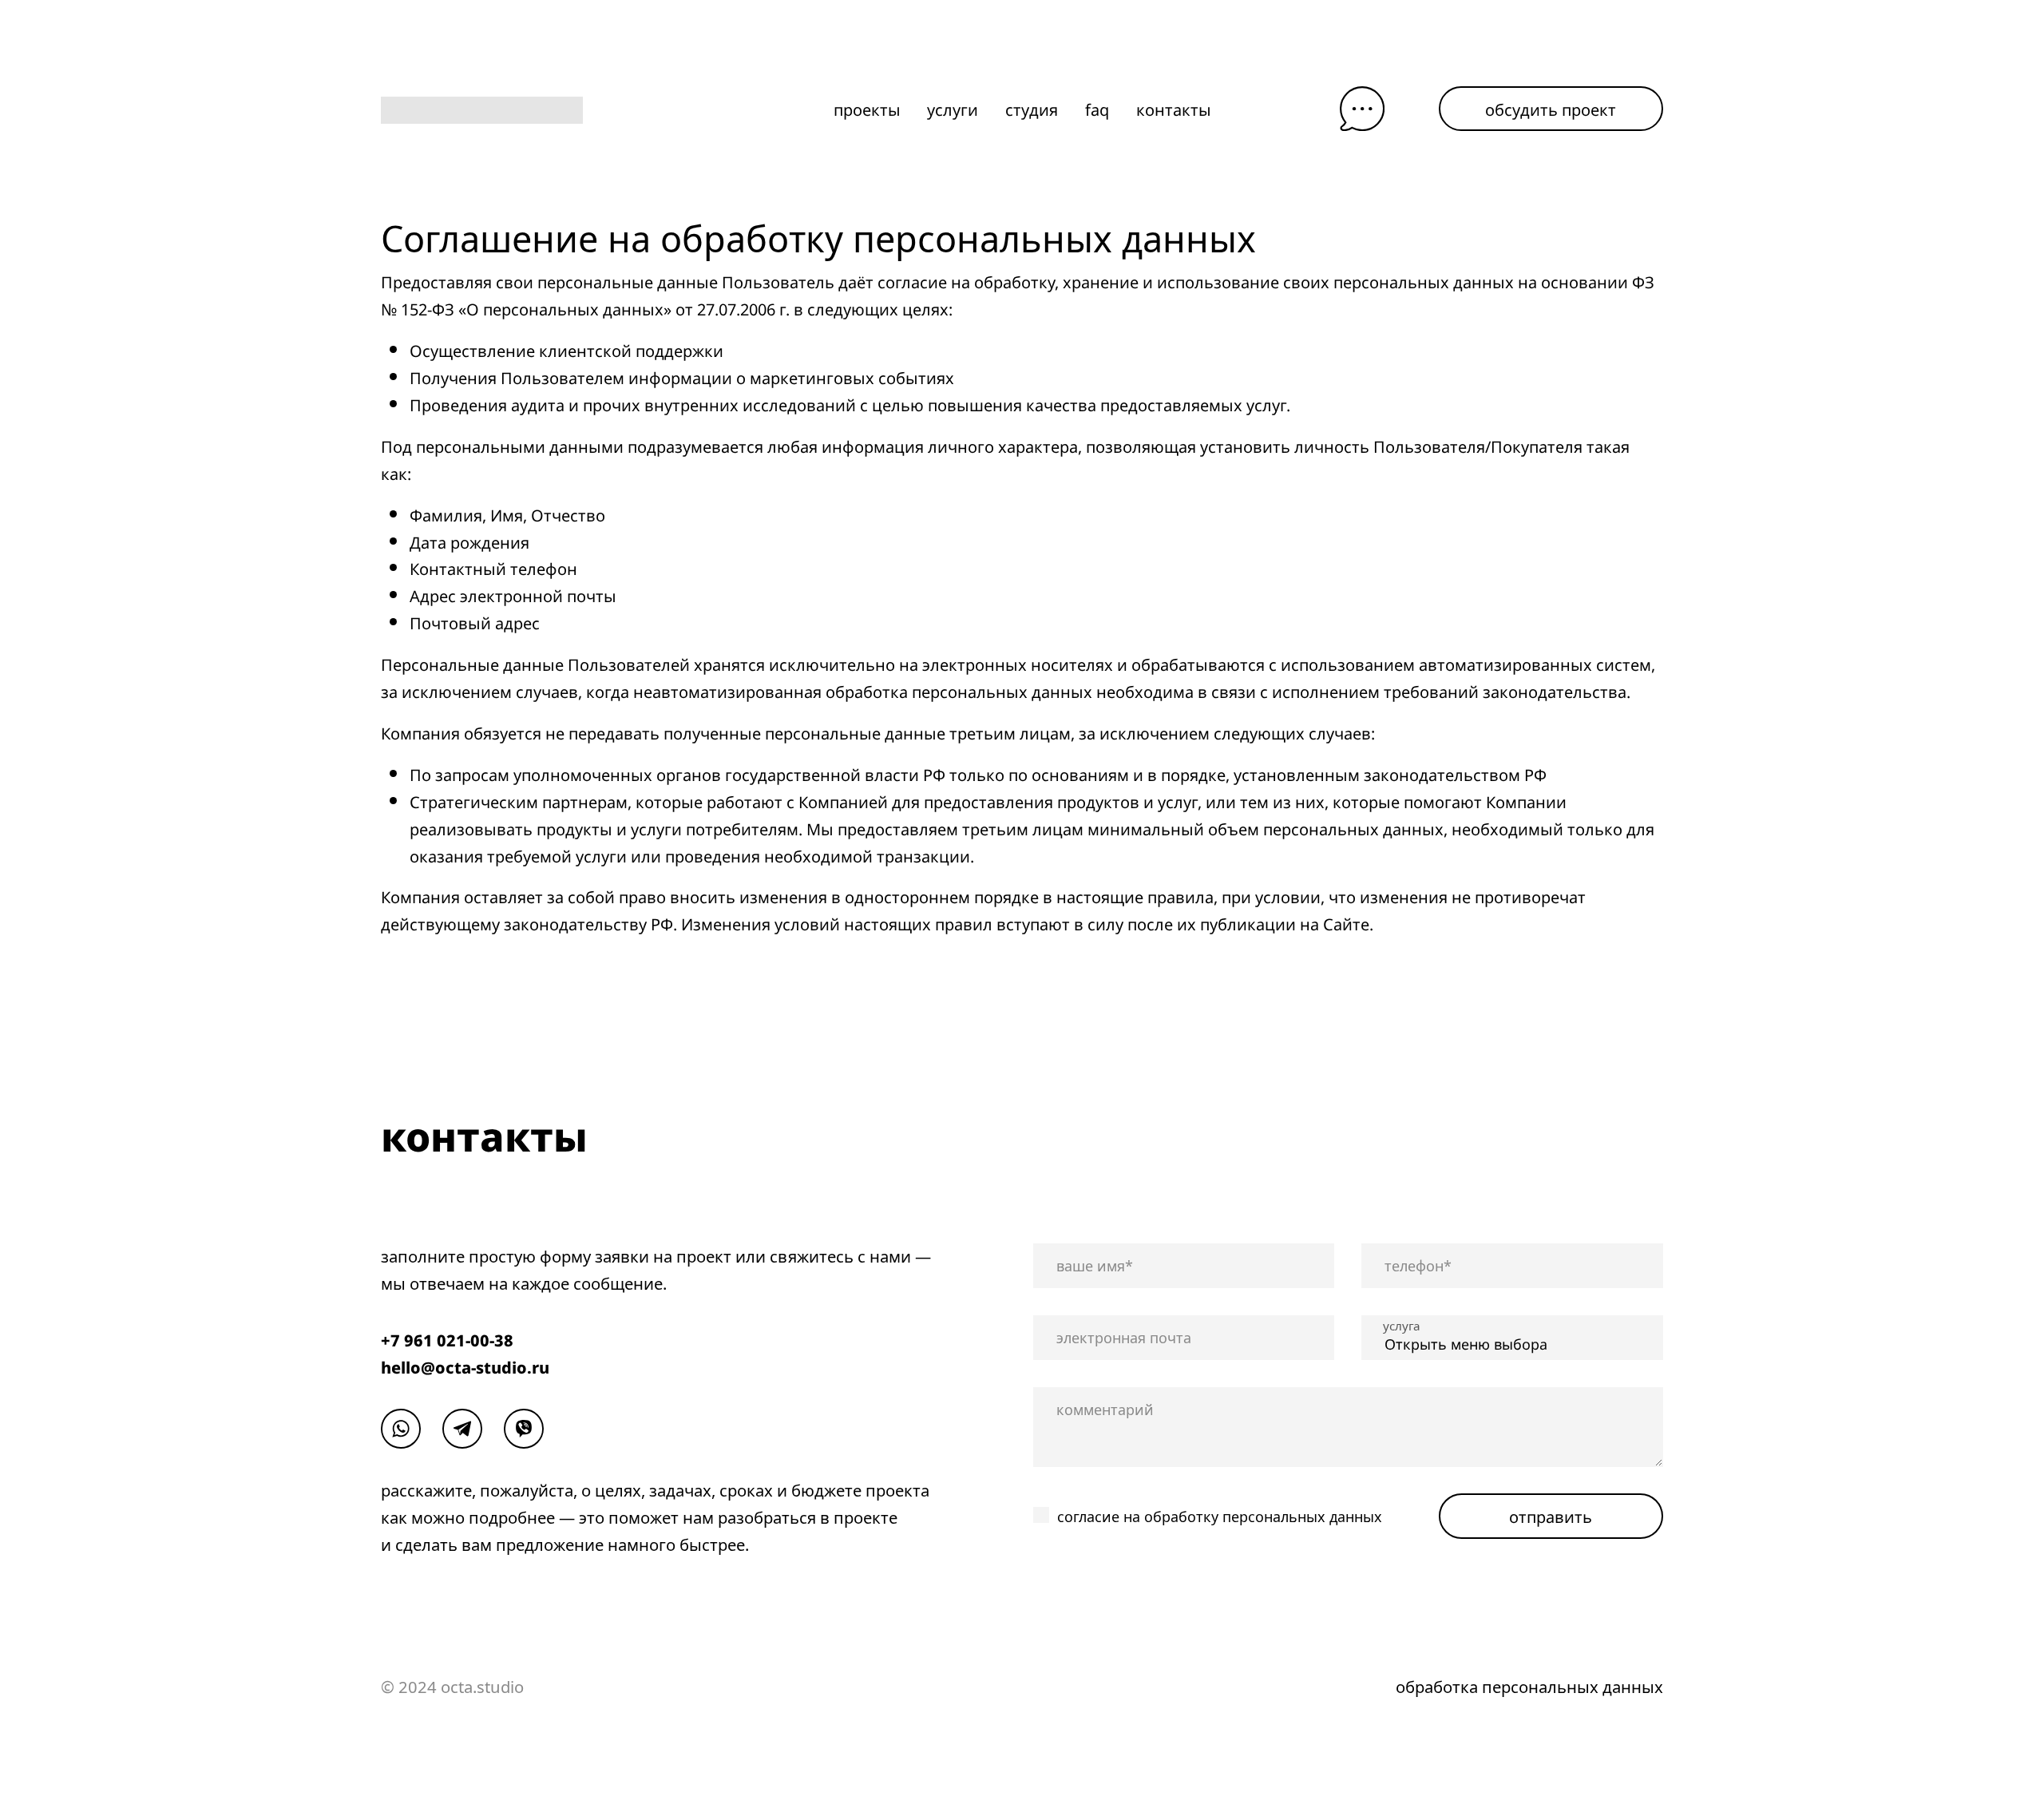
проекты (867, 109)
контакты (1174, 109)
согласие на (1220, 1517)
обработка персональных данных (1529, 1687)
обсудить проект (1551, 108)
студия (1032, 109)
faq (1097, 109)
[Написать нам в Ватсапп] (401, 1429)
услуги (953, 109)
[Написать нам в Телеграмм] (462, 1429)
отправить (1551, 1515)
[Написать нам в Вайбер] (524, 1429)
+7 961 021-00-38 (447, 1339)
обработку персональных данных (1263, 1517)
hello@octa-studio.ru (465, 1366)
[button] (1362, 109)
